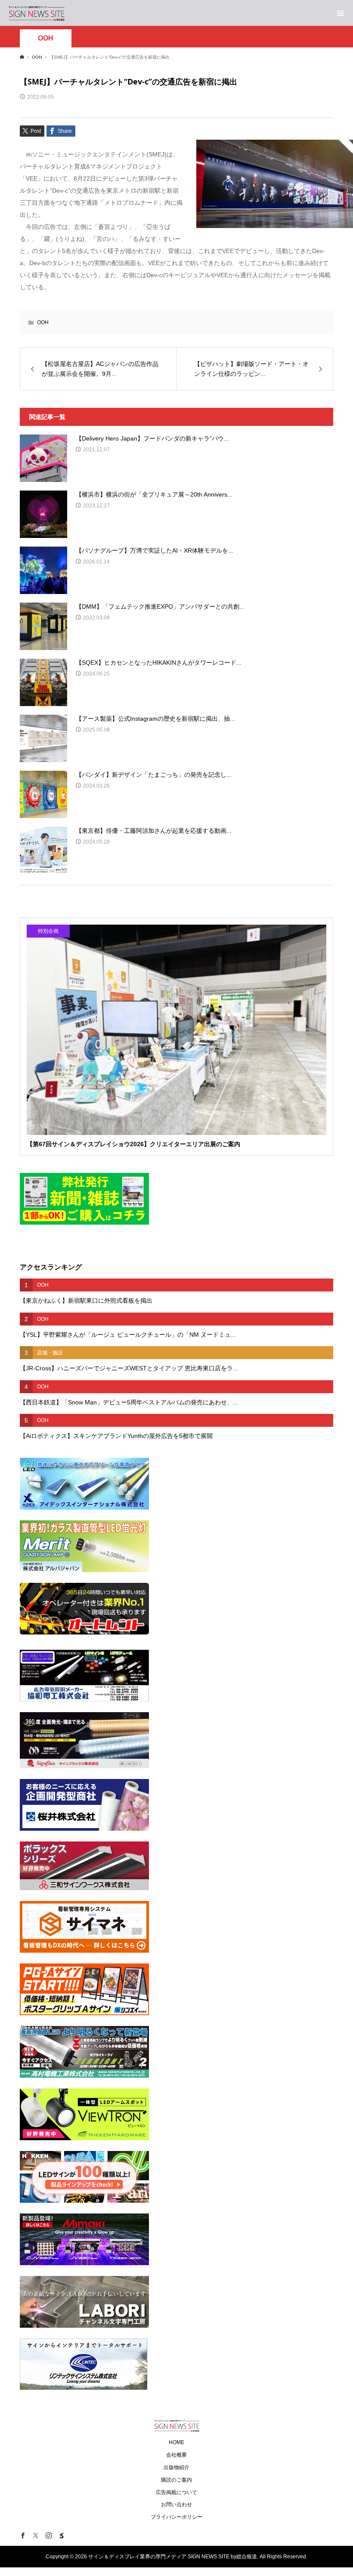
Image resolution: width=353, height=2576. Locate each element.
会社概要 (176, 2455)
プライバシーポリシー (176, 2517)
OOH (46, 38)
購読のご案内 (176, 2480)
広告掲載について (176, 2492)
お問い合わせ (176, 2504)
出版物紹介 (176, 2467)
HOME (176, 2442)
